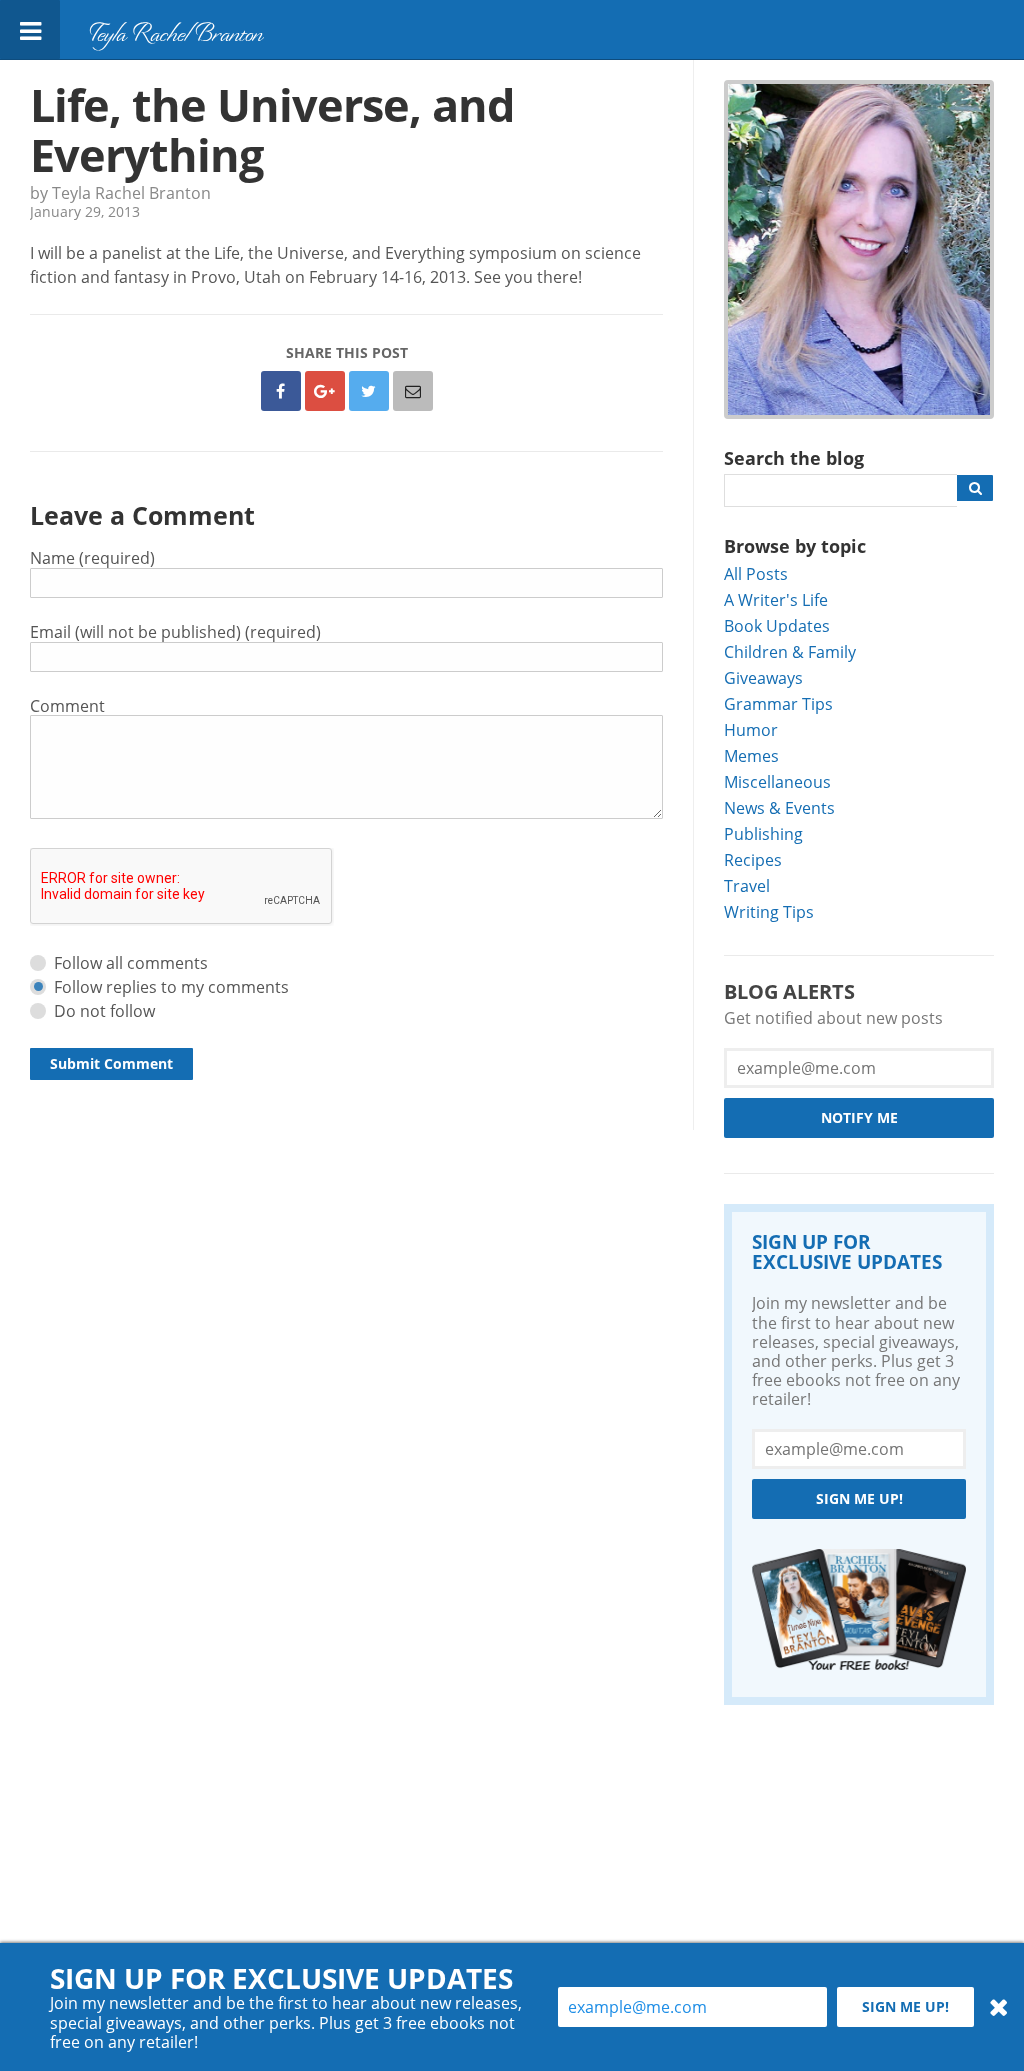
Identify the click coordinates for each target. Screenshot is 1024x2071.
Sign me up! (859, 1498)
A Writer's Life (776, 599)
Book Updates (777, 625)
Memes (751, 755)
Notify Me (859, 1117)
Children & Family (790, 651)
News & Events (779, 807)
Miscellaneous (777, 781)
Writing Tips (769, 911)
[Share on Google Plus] (325, 391)
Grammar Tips (778, 703)
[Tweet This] (369, 391)
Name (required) (92, 557)
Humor (751, 729)
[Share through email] (413, 391)
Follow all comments (131, 962)
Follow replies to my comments (171, 986)
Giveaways (763, 677)
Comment (67, 705)
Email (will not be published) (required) (175, 631)
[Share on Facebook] (281, 391)
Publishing (763, 833)
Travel (747, 885)
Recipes (753, 859)
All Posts (756, 573)
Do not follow (104, 1010)
